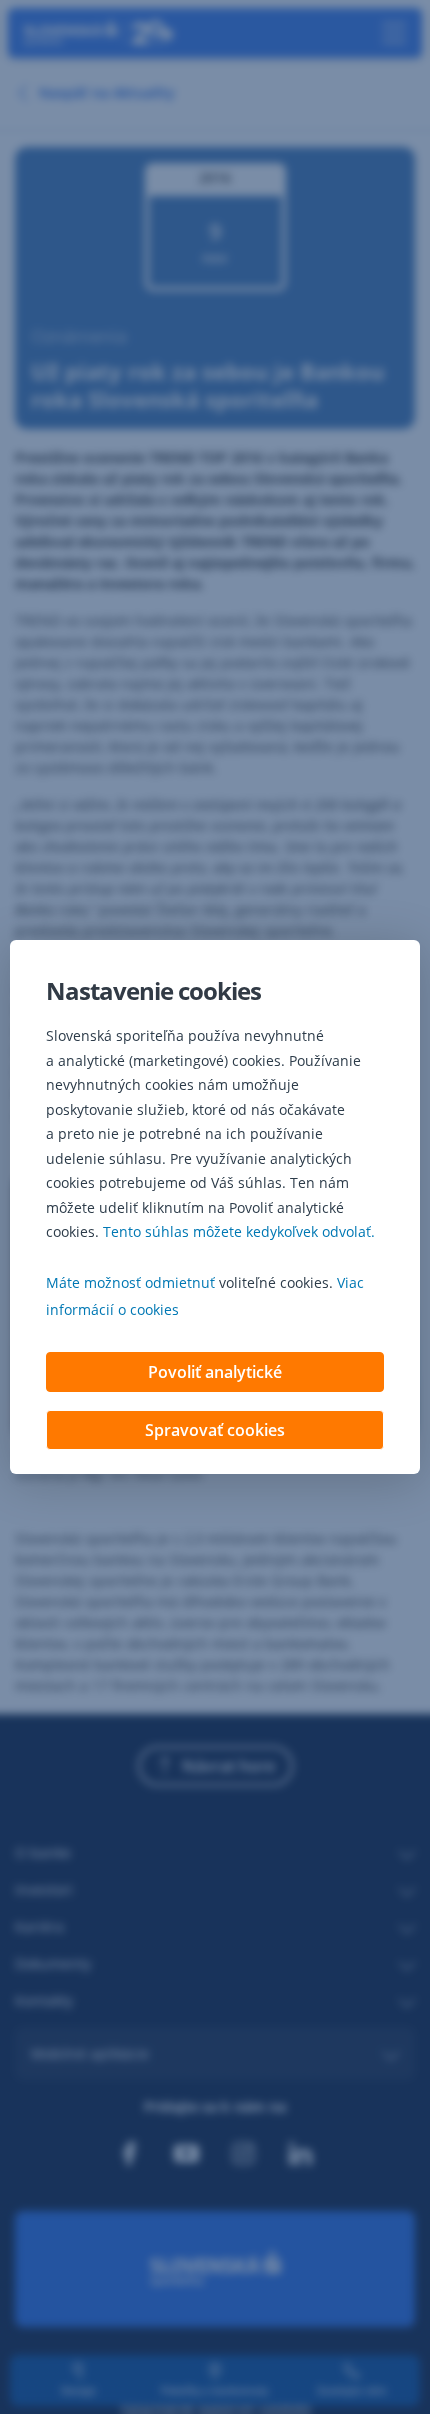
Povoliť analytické (215, 1372)
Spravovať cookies (215, 1430)
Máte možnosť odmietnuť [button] (130, 1282)
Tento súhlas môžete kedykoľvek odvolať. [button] (239, 1231)
